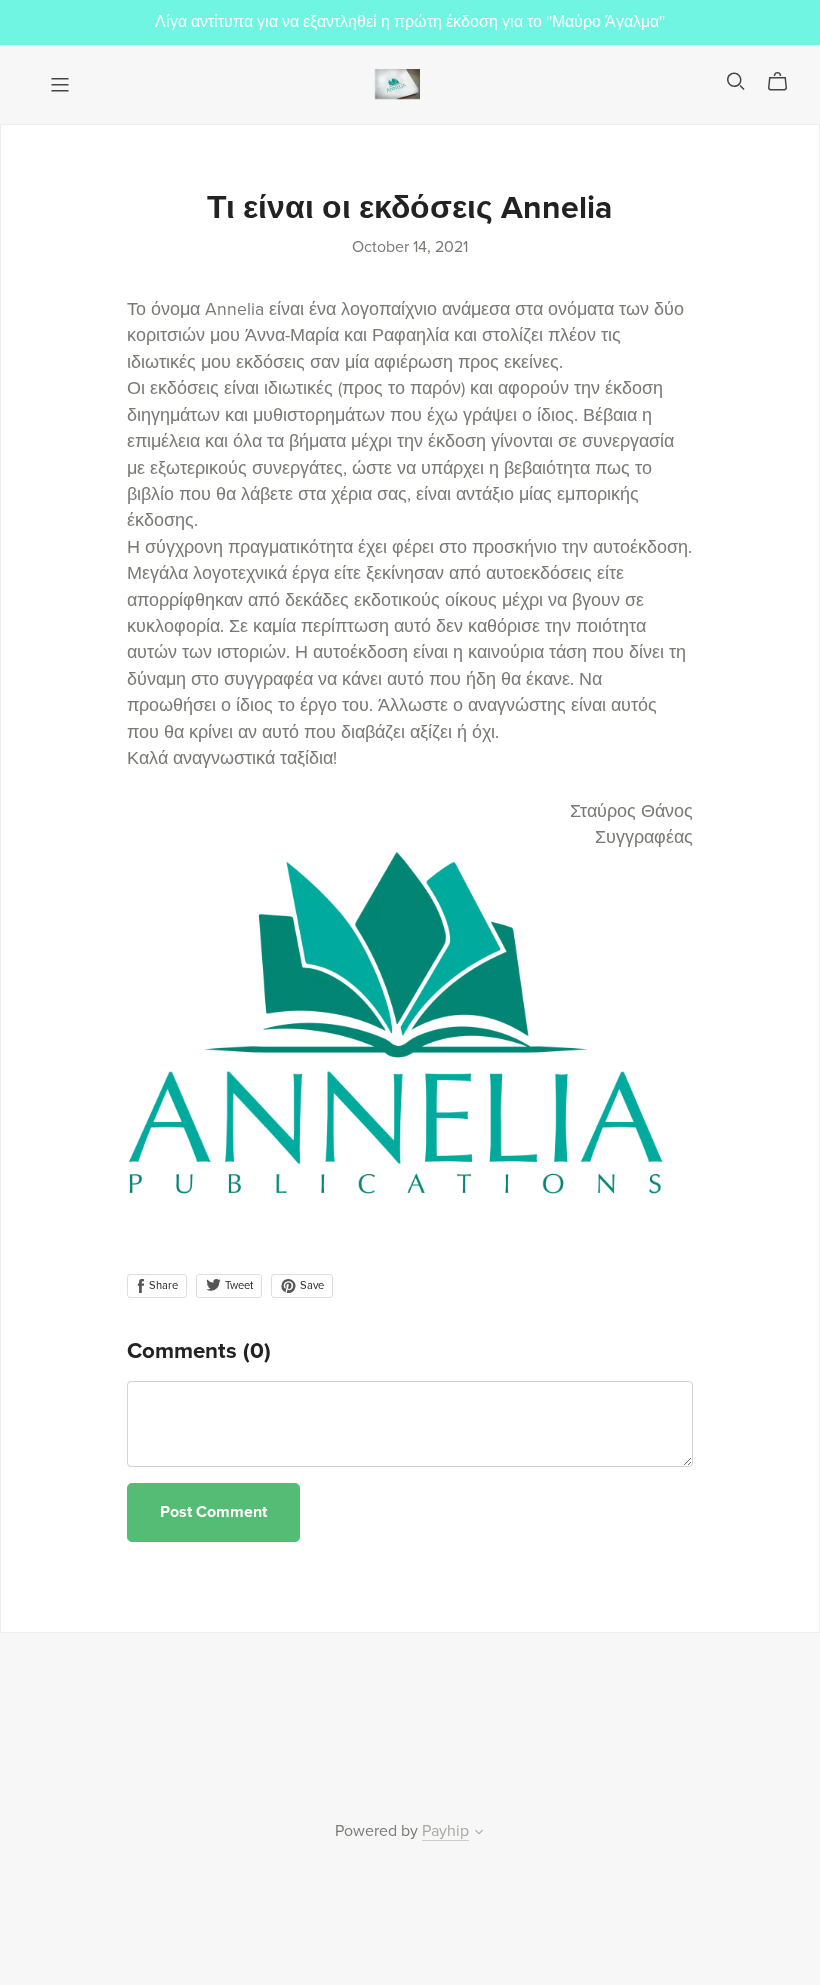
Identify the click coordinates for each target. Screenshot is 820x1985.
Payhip (445, 1831)
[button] (479, 1834)
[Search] (736, 81)
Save (310, 1285)
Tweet (237, 1285)
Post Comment (213, 1512)
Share (162, 1285)
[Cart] (785, 82)
